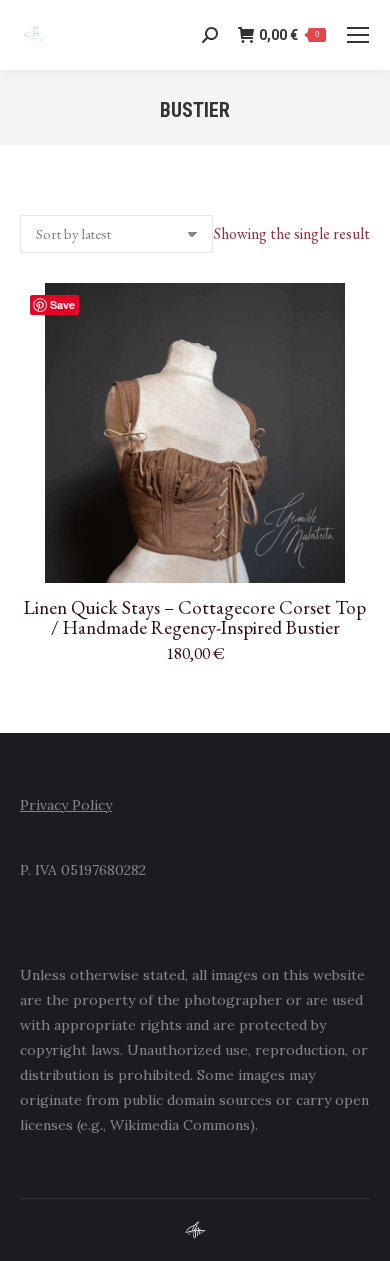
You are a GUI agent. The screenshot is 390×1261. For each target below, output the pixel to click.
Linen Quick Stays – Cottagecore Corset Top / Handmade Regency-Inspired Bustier (195, 617)
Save (62, 304)
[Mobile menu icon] (358, 35)
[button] (344, 557)
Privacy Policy (66, 805)
